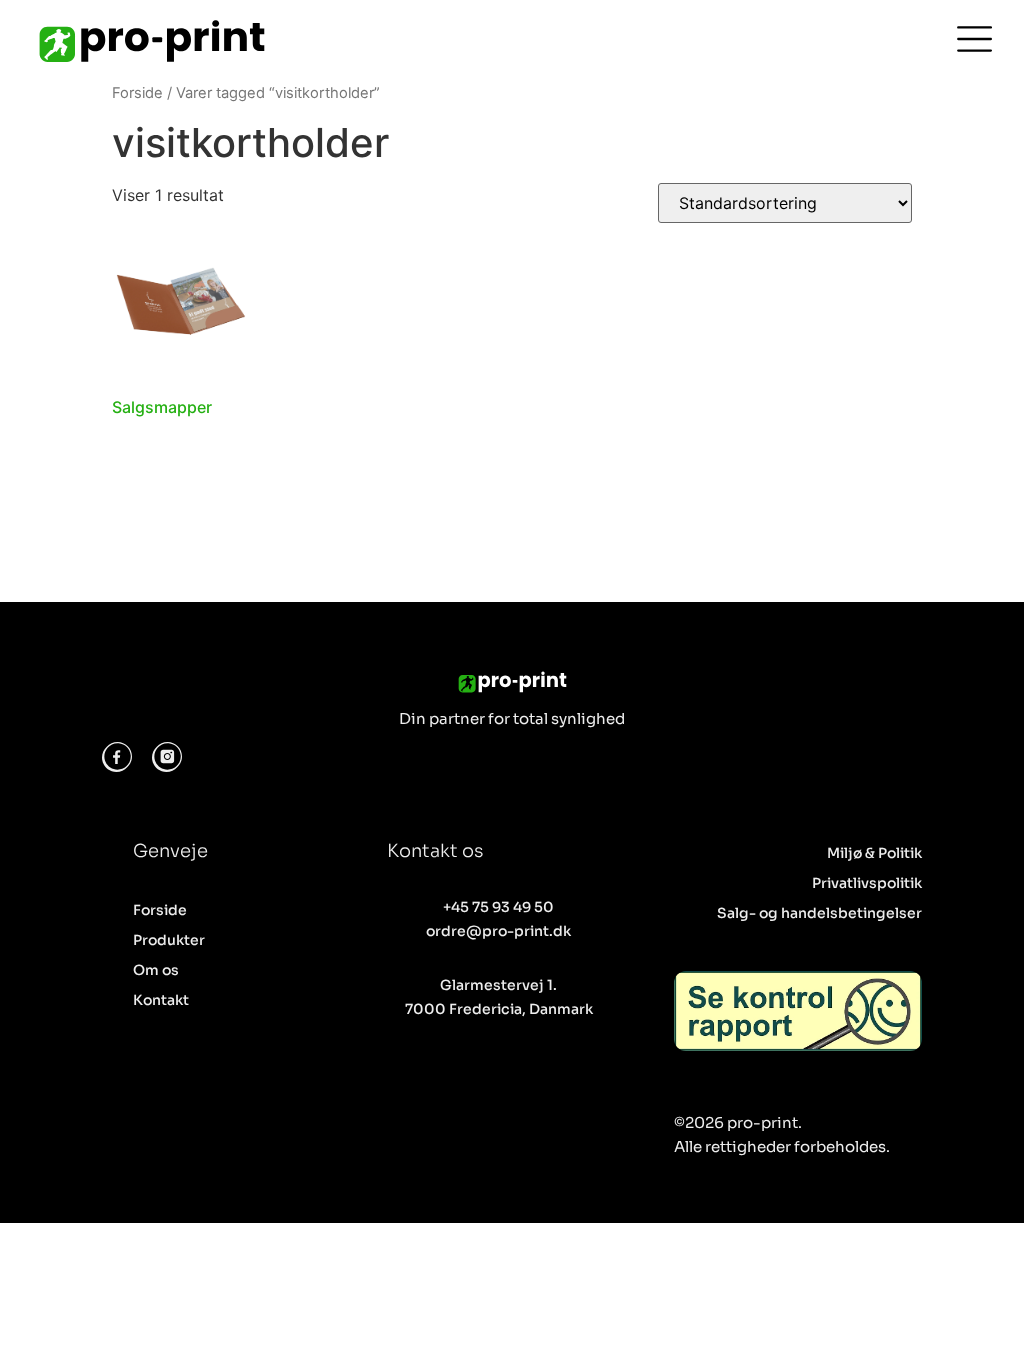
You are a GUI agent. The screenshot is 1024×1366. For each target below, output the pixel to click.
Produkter (169, 940)
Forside (137, 93)
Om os (156, 970)
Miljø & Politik (874, 853)
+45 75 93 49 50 (498, 907)
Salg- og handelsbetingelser (819, 913)
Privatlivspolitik (867, 883)
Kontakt (161, 1000)
